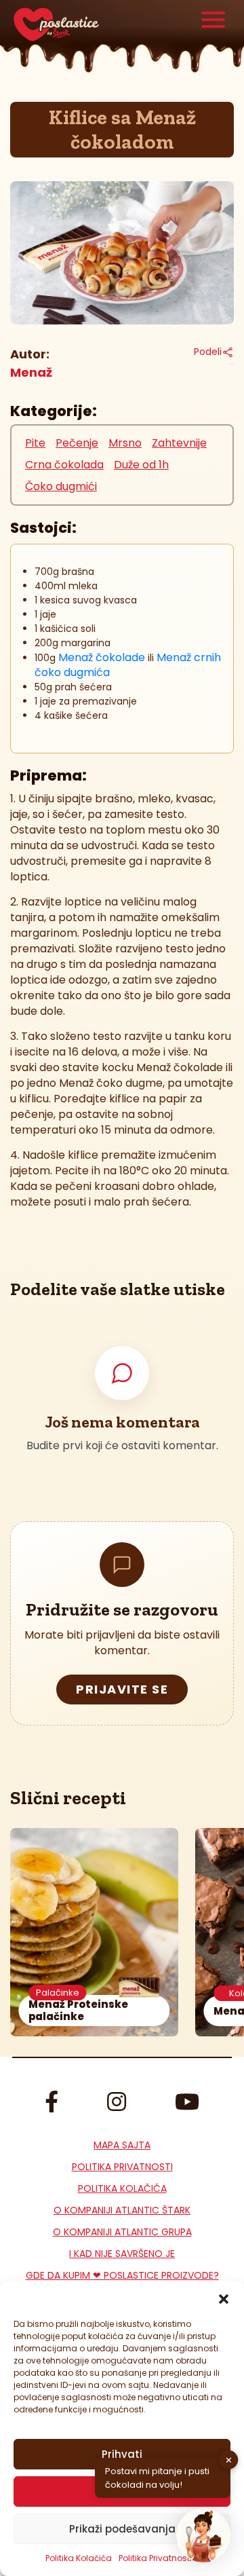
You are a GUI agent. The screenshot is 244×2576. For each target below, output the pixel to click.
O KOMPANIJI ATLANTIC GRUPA (122, 2232)
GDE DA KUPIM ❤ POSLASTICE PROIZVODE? (122, 2275)
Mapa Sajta (122, 2145)
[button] (224, 2298)
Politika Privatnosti (122, 2167)
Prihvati (122, 2454)
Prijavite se (122, 1689)
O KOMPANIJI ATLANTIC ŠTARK (122, 2210)
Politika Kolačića (79, 2558)
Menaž (31, 372)
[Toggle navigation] (213, 21)
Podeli (208, 352)
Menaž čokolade (102, 657)
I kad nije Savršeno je (122, 2254)
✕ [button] (229, 2460)
